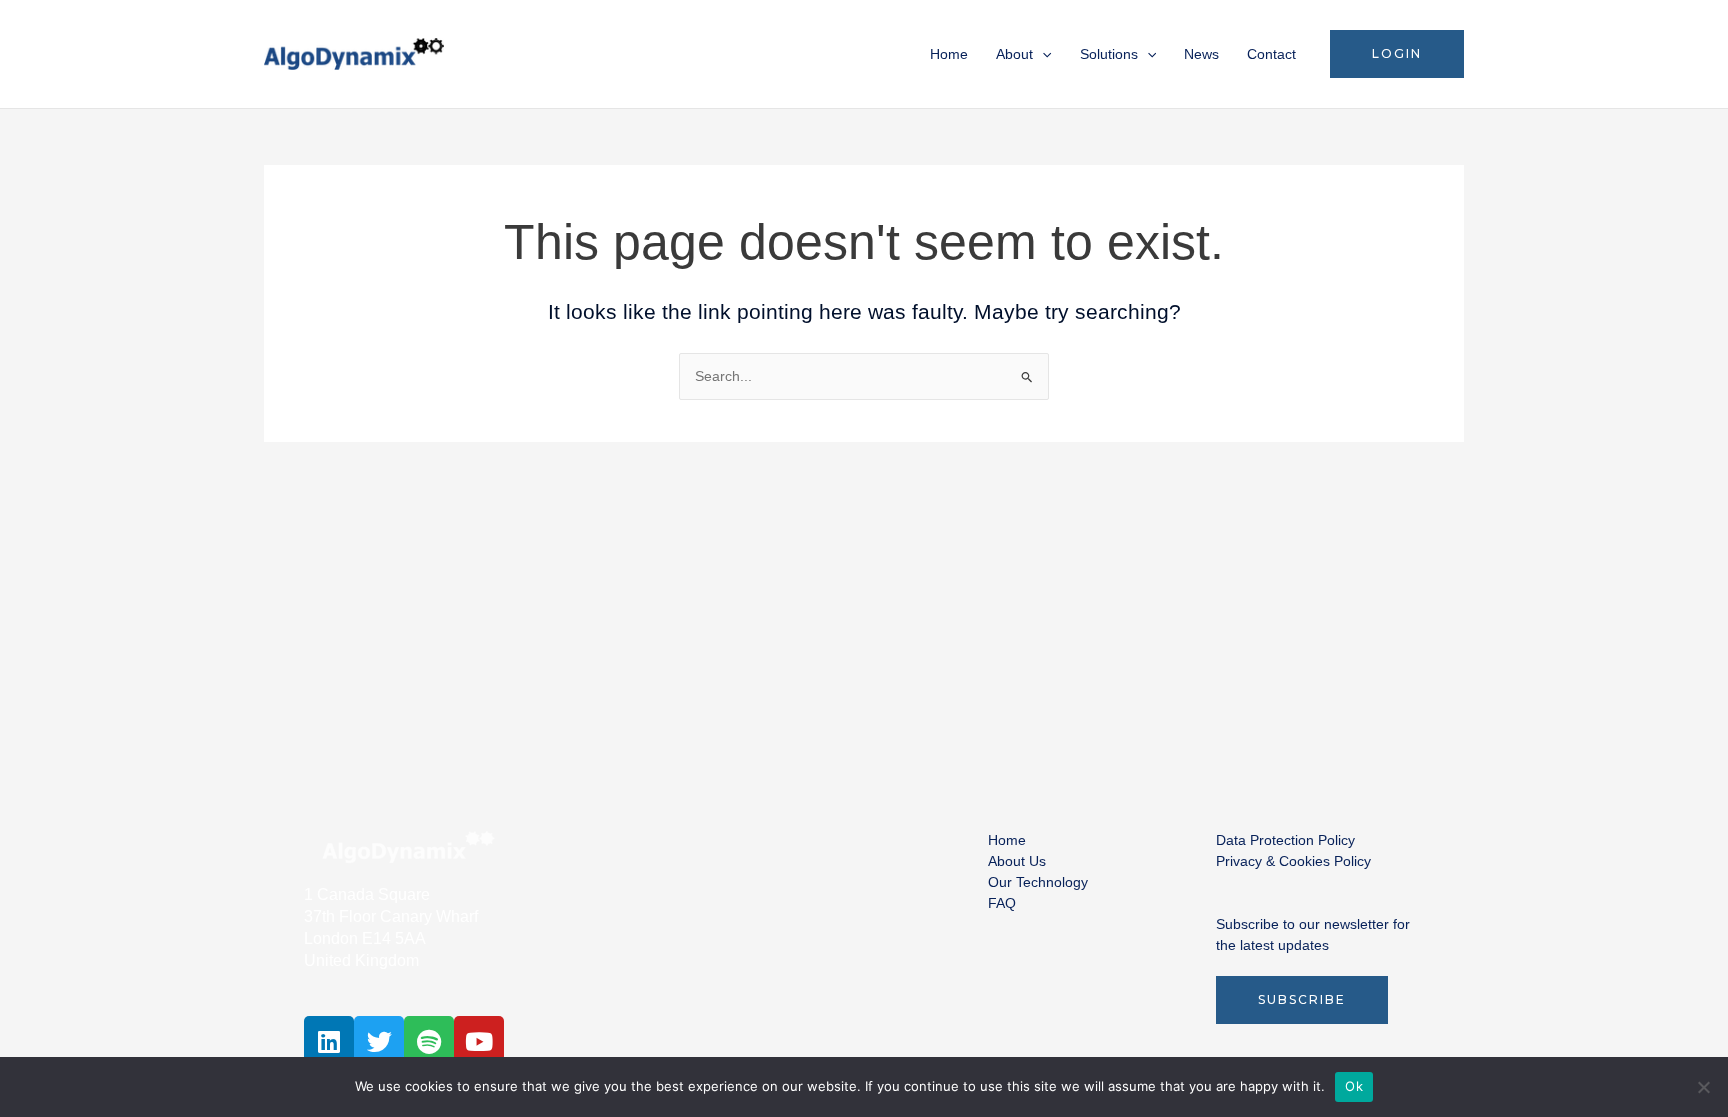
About (1014, 54)
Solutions (1109, 54)
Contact (1271, 54)
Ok (1354, 1086)
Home (949, 54)
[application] (1042, 54)
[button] (1397, 54)
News (1201, 54)
